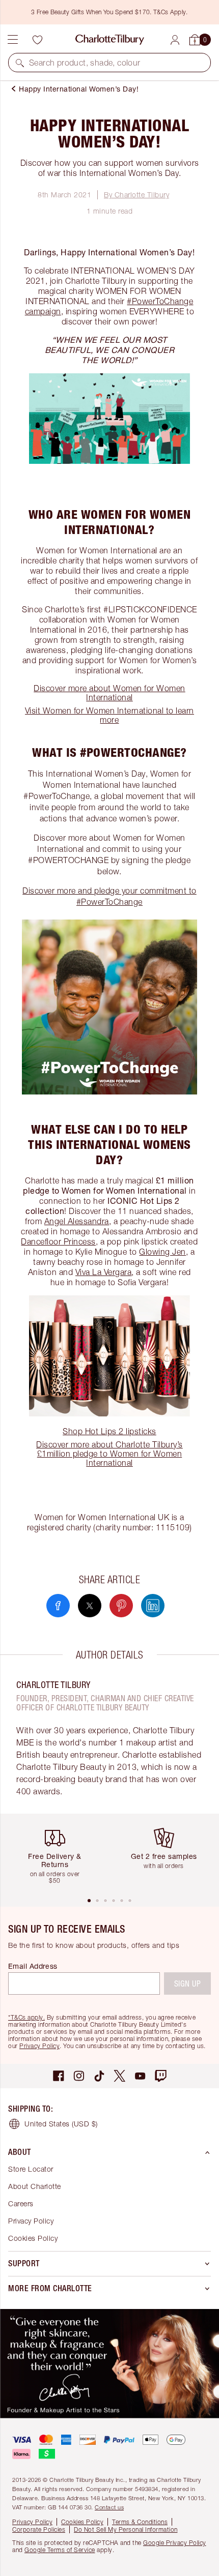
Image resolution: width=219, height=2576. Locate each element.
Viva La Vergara (104, 1272)
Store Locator (31, 2169)
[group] (59, 1855)
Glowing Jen (162, 1252)
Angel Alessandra (77, 1221)
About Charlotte (35, 2186)
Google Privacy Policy (175, 2543)
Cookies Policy (33, 2238)
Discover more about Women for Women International (109, 693)
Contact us (109, 2507)
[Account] (175, 40)
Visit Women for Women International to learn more (109, 715)
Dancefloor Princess (58, 1241)
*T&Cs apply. (26, 2017)
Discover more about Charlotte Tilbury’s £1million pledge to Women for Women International (109, 1454)
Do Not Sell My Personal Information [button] (126, 2529)
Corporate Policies (39, 2529)
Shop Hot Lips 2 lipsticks (109, 1431)
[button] (20, 63)
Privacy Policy (39, 2046)
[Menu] (13, 40)
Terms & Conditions (140, 2522)
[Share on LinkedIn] (153, 1606)
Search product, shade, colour (85, 63)
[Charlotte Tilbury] (110, 40)
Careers (21, 2203)
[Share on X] (90, 1606)
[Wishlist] (37, 40)
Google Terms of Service (60, 2550)
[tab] (89, 1901)
